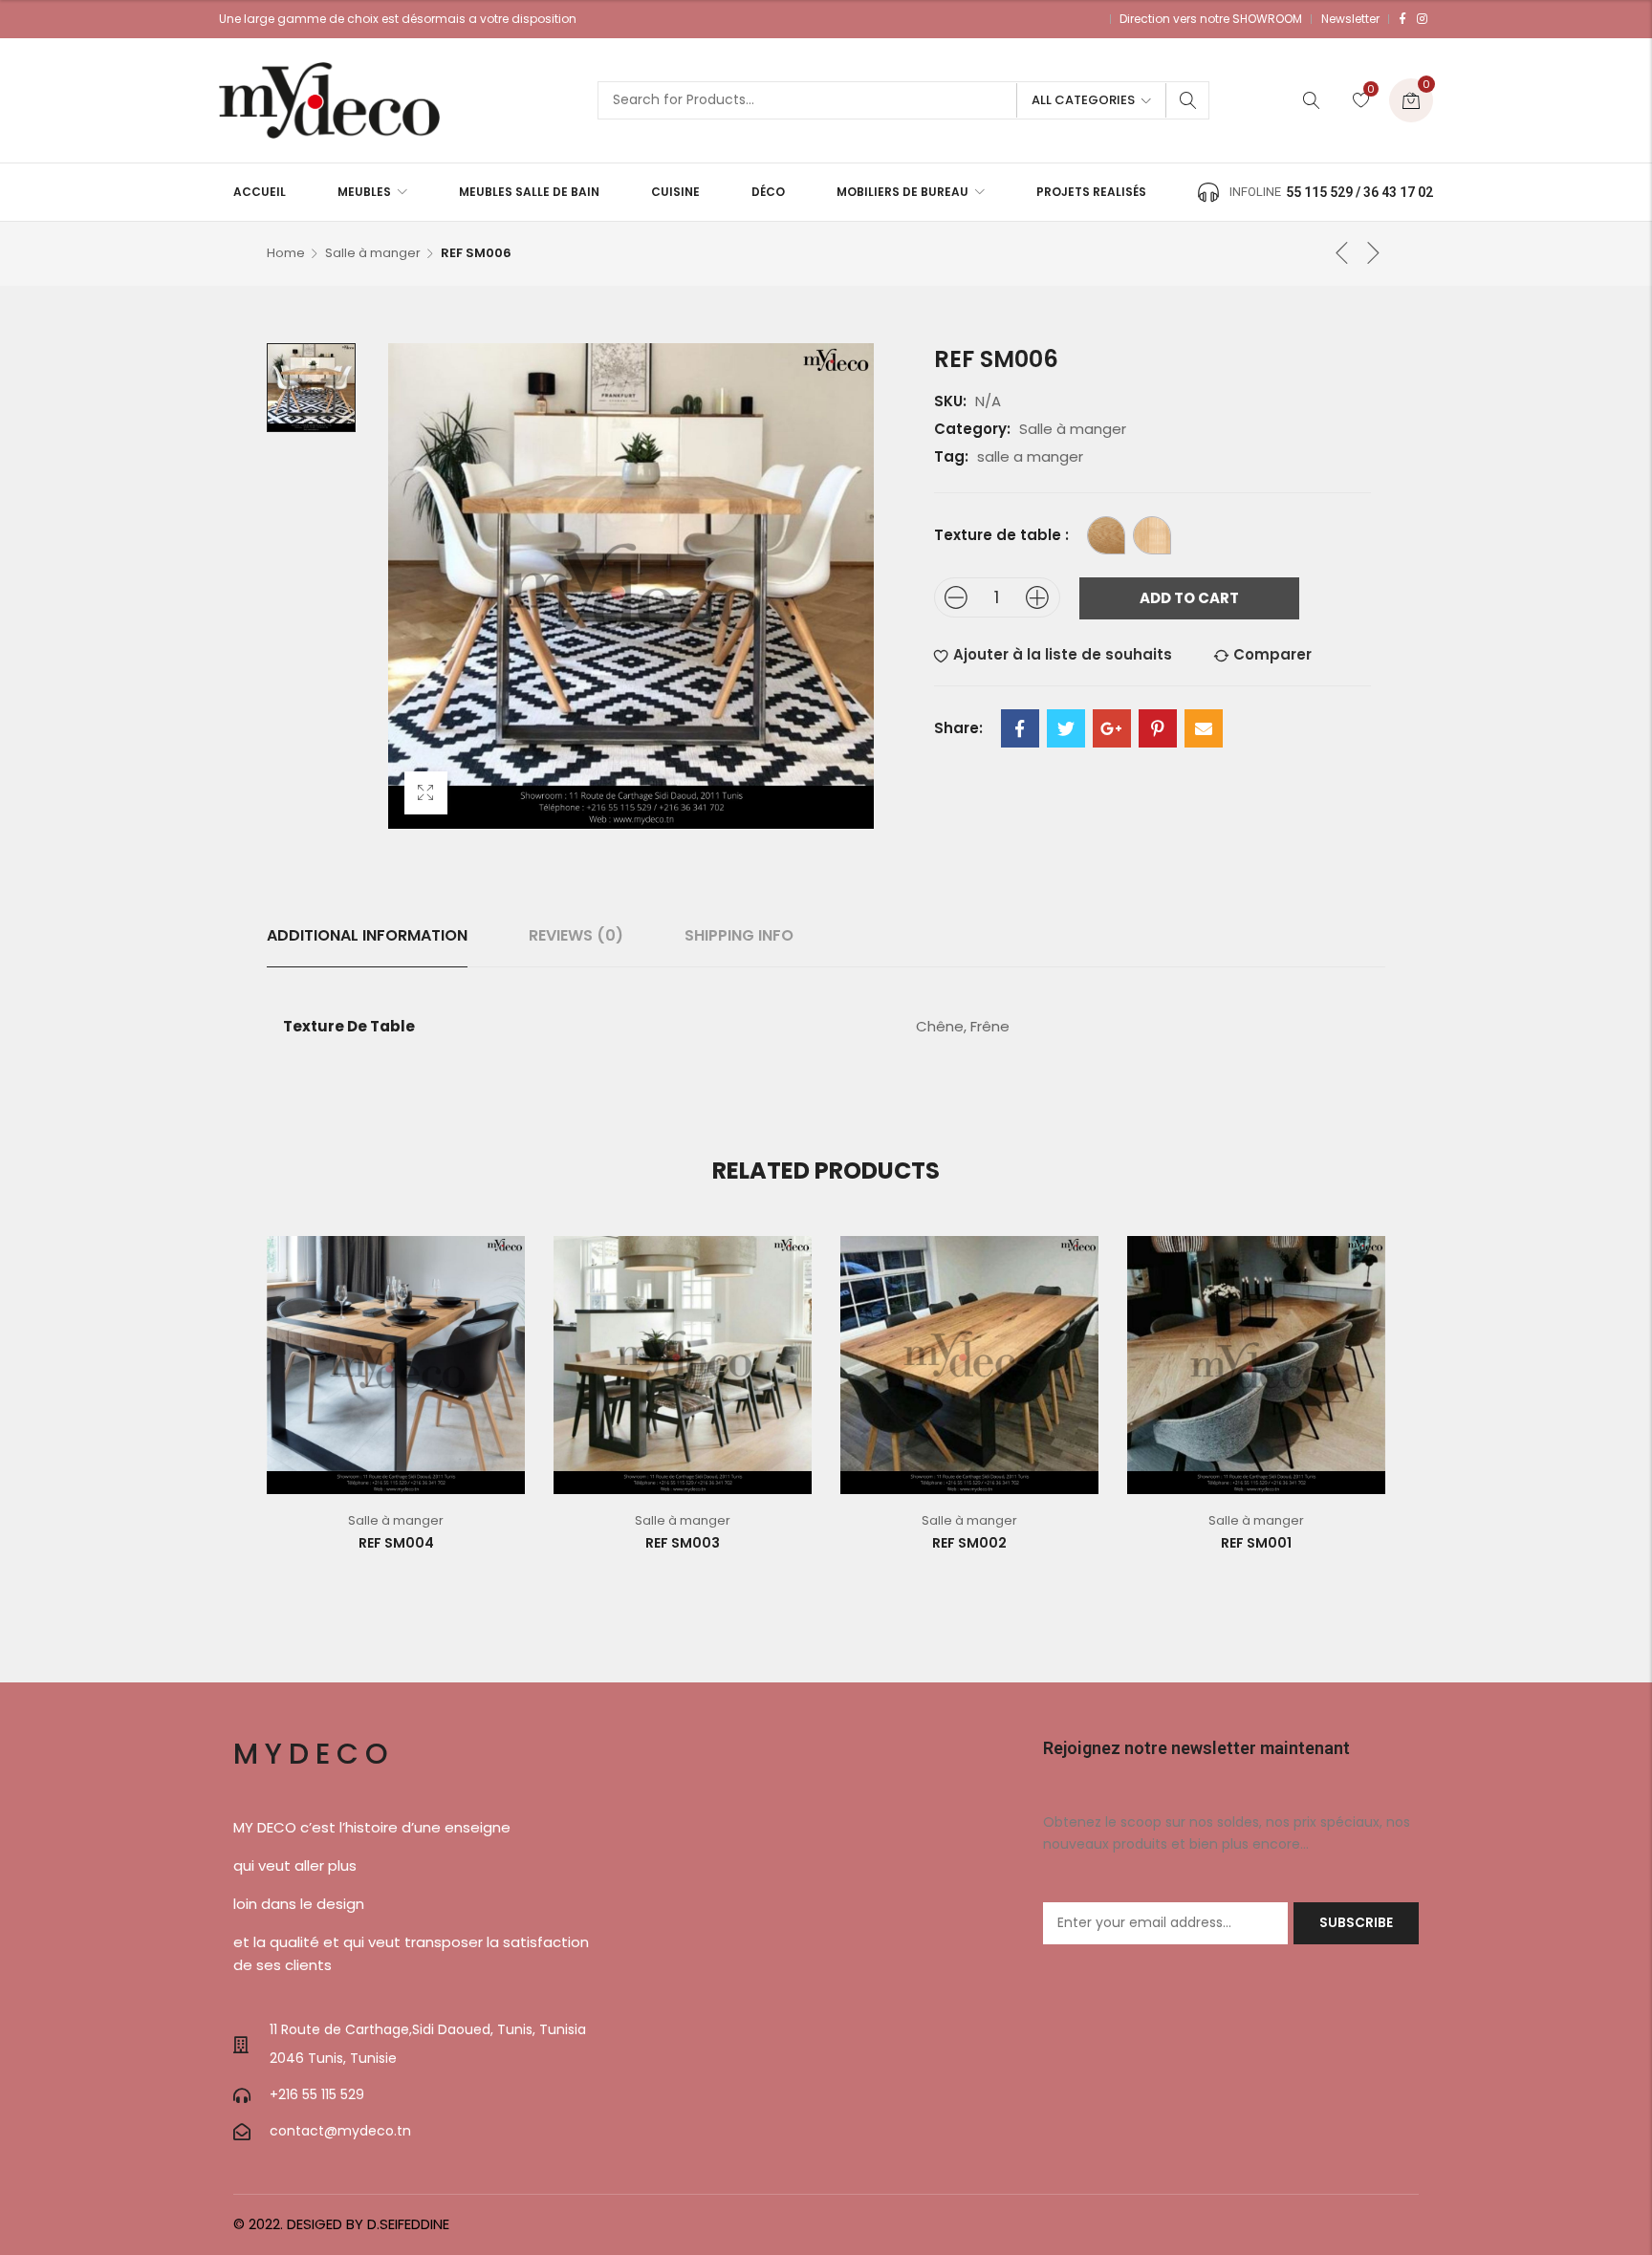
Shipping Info (739, 935)
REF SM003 (683, 1543)
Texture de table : (1001, 535)
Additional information (367, 935)
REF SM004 (396, 1543)
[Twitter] (1066, 728)
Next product (1374, 252)
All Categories (1083, 100)
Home (286, 253)
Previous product (1342, 252)
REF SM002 (969, 1543)
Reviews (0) (576, 935)
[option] (311, 388)
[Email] (1204, 728)
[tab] (367, 936)
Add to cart (1189, 598)
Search (1188, 100)
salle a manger (1030, 456)
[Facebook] (1402, 19)
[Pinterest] (1158, 728)
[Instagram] (1422, 19)
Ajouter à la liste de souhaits (1063, 654)
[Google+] (1112, 728)
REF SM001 (1256, 1543)
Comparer (1272, 654)
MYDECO (314, 1754)
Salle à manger (373, 253)
